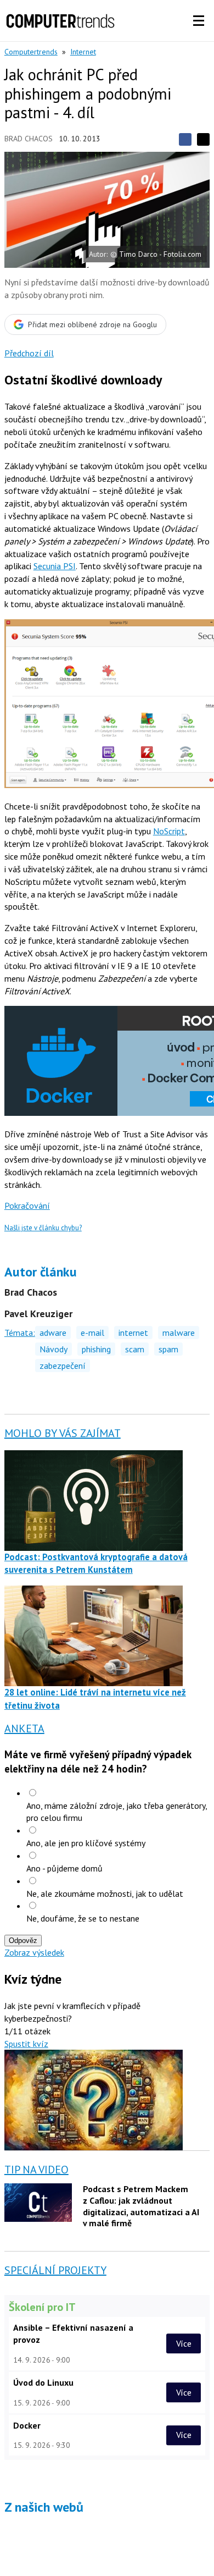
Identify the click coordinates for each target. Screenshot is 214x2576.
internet (133, 1333)
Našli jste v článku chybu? (43, 1228)
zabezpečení (63, 1366)
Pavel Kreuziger (38, 1314)
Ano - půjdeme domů (64, 1868)
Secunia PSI (55, 566)
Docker (27, 2425)
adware (53, 1333)
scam (135, 1349)
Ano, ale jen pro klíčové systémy (86, 1843)
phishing (96, 1349)
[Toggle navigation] (199, 21)
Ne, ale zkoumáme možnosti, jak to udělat (105, 1894)
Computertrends (31, 52)
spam (168, 1349)
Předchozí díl (29, 353)
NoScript (169, 831)
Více (184, 2343)
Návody (54, 1349)
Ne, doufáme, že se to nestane (83, 1918)
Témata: (20, 1333)
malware (179, 1333)
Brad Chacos (29, 139)
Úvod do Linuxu (43, 2382)
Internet (83, 52)
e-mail (92, 1333)
